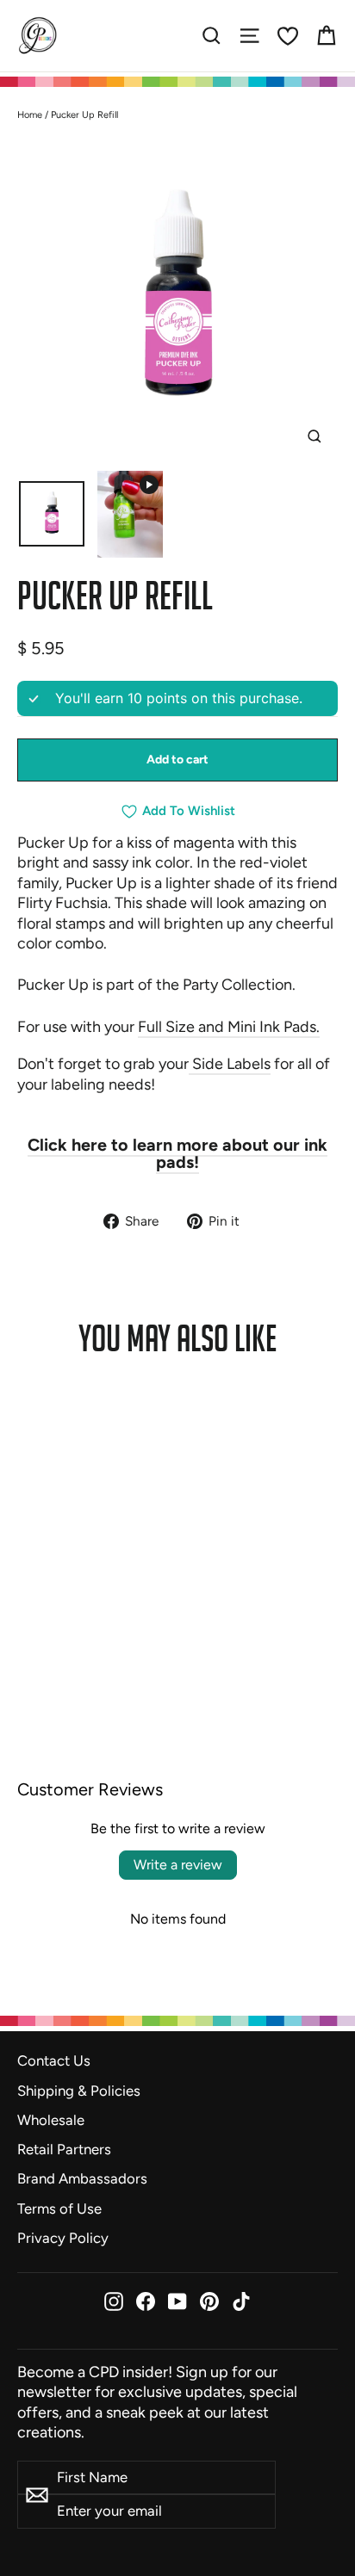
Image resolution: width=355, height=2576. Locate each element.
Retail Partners (64, 2149)
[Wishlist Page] (288, 36)
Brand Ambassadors (82, 2178)
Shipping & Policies (79, 2091)
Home (30, 115)
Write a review (178, 1865)
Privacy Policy (63, 2238)
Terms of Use (59, 2208)
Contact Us (54, 2060)
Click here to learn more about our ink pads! (177, 1153)
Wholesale (51, 2120)
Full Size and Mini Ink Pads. (229, 1027)
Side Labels (230, 1064)
